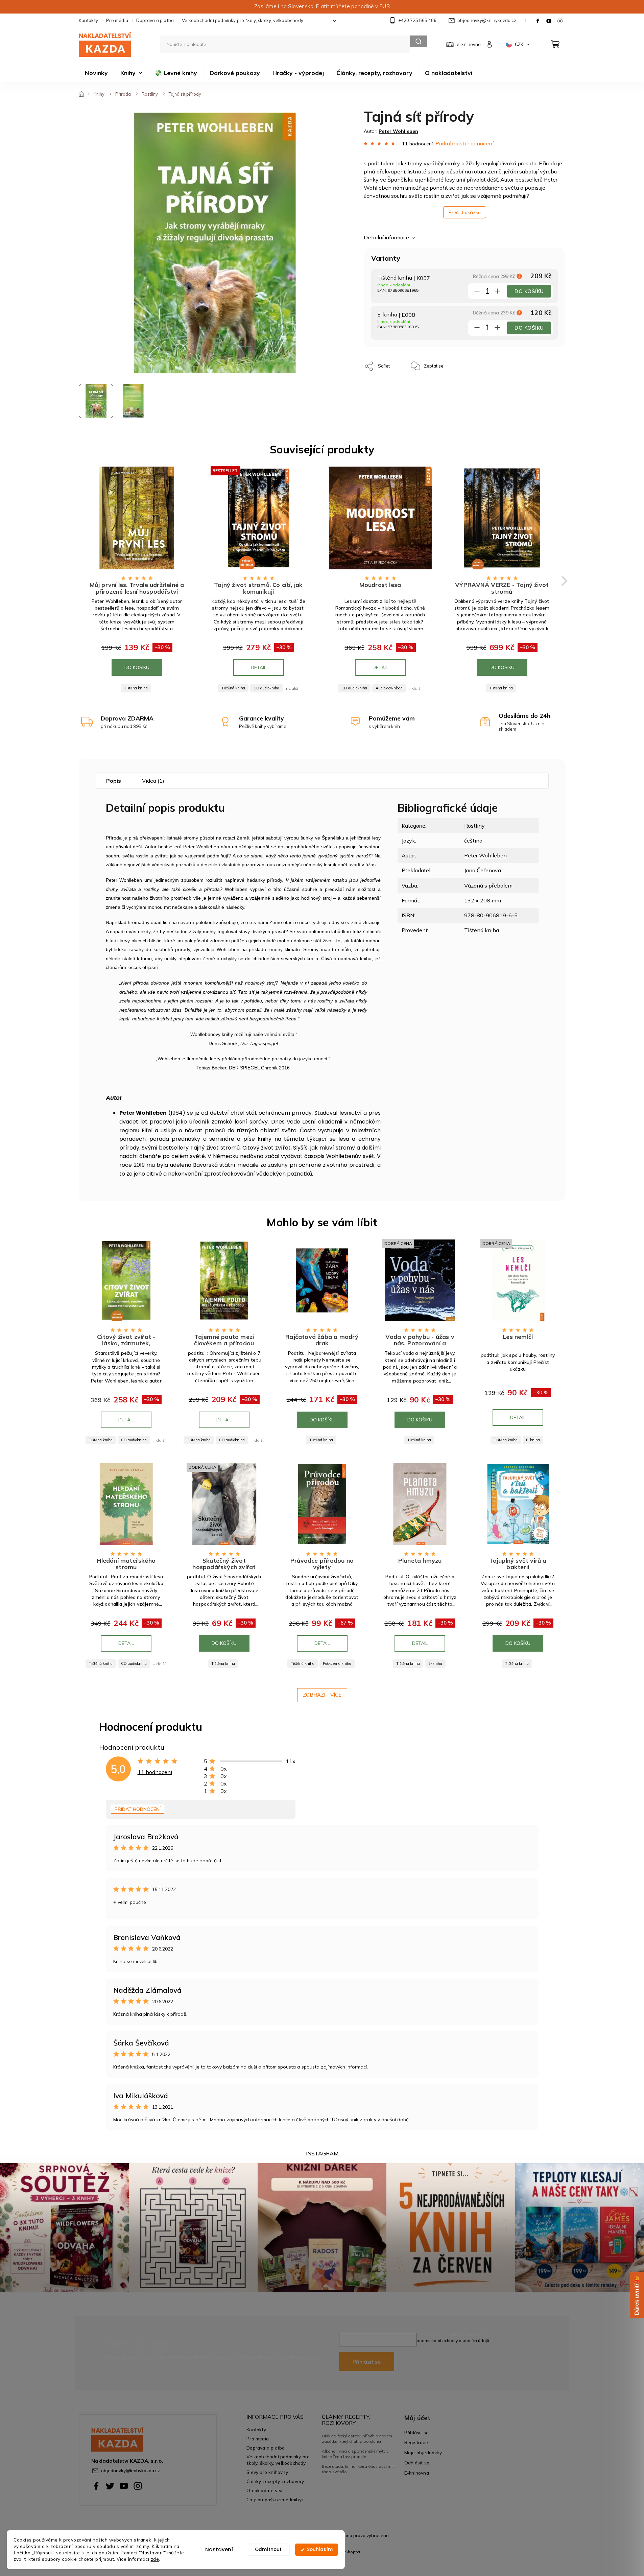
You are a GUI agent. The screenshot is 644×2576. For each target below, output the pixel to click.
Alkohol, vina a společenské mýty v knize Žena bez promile (355, 2454)
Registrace (416, 2442)
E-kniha (533, 1440)
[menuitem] (96, 73)
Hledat (419, 41)
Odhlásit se (417, 2463)
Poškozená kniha (337, 1663)
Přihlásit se (367, 2362)
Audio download (389, 688)
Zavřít (464, 363)
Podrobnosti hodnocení (464, 143)
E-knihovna (417, 2473)
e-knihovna (469, 44)
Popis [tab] (114, 781)
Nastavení (219, 2549)
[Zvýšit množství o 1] (497, 292)
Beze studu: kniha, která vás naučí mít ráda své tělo (358, 2469)
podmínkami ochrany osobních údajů (453, 2341)
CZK (520, 44)
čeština (473, 841)
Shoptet (353, 2552)
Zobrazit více (322, 1695)
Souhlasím (320, 2549)
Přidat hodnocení (138, 1809)
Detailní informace (386, 237)
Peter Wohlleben (485, 855)
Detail (259, 667)
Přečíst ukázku (465, 212)
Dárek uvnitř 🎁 (637, 2295)
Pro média (117, 20)
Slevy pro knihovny (267, 2472)
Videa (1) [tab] (153, 781)
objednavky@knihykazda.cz (130, 2470)
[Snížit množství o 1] (477, 292)
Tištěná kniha (136, 688)
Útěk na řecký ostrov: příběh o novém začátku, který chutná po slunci (357, 2439)
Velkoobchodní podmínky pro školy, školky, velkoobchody (243, 20)
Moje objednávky (423, 2452)
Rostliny (474, 826)
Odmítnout (268, 2549)
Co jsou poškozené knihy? (275, 2499)
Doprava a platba (155, 20)
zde (155, 2559)
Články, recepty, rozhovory (275, 2481)
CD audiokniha (266, 688)
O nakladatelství (264, 2490)
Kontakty (89, 20)
